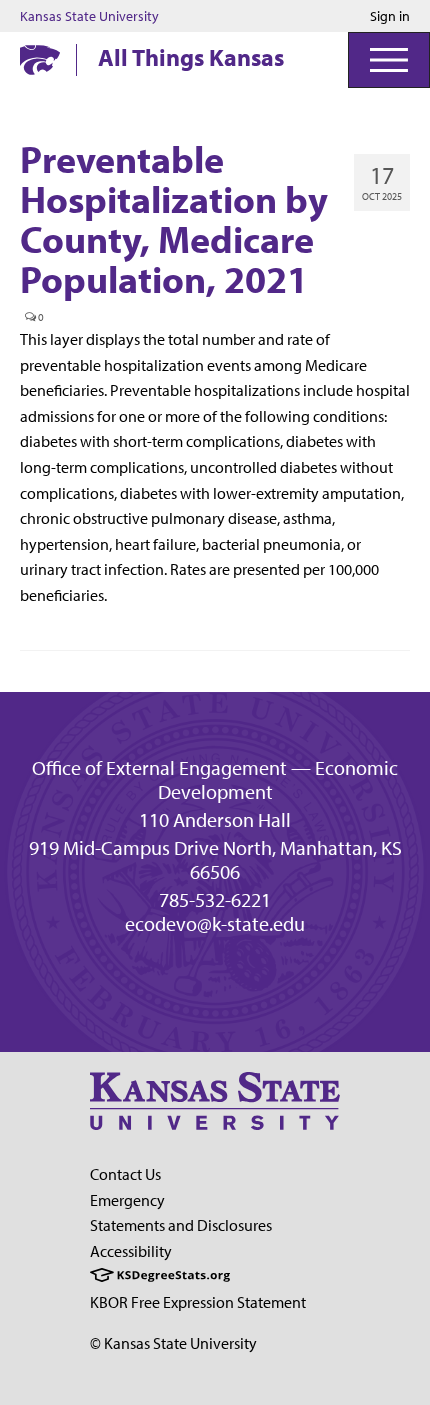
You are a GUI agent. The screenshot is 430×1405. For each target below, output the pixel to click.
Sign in (390, 16)
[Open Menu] (389, 60)
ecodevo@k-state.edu (215, 924)
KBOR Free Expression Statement (198, 1302)
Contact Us (125, 1174)
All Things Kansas (191, 57)
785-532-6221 (215, 900)
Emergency (127, 1200)
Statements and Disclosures (181, 1225)
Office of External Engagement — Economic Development (215, 780)
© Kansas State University (173, 1343)
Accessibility (131, 1251)
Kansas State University (89, 16)
